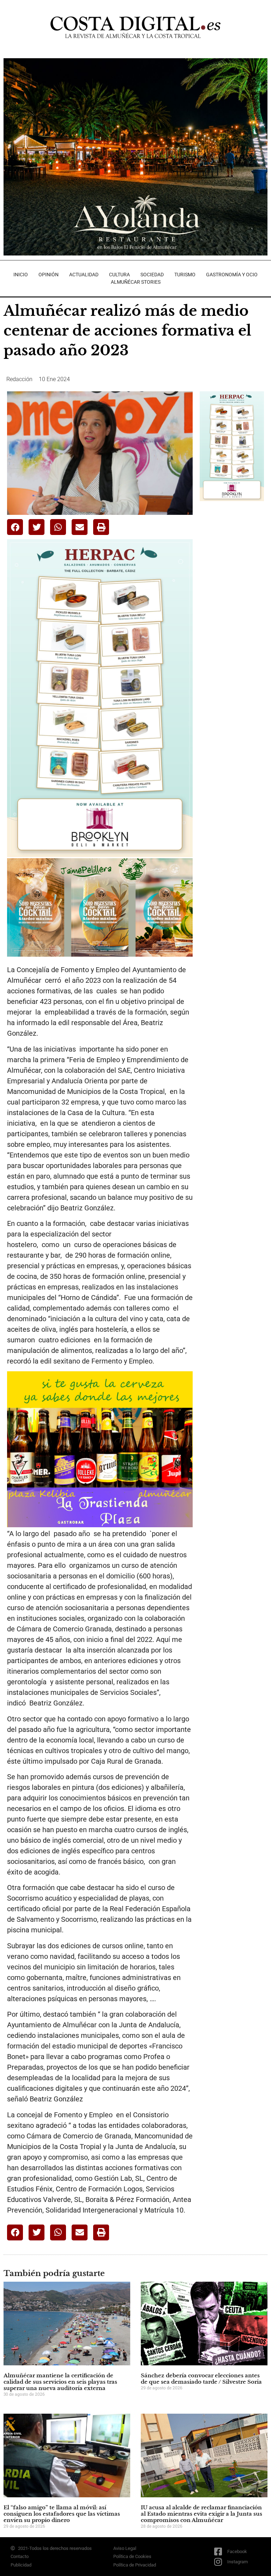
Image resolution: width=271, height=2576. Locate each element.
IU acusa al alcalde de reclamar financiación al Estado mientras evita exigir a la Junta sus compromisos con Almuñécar (201, 2514)
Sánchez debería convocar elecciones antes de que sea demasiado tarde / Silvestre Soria (201, 2379)
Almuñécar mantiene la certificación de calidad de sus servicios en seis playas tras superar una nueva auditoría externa (60, 2382)
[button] (15, 527)
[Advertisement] (235, 547)
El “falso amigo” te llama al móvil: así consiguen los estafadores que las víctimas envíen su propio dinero (62, 2514)
